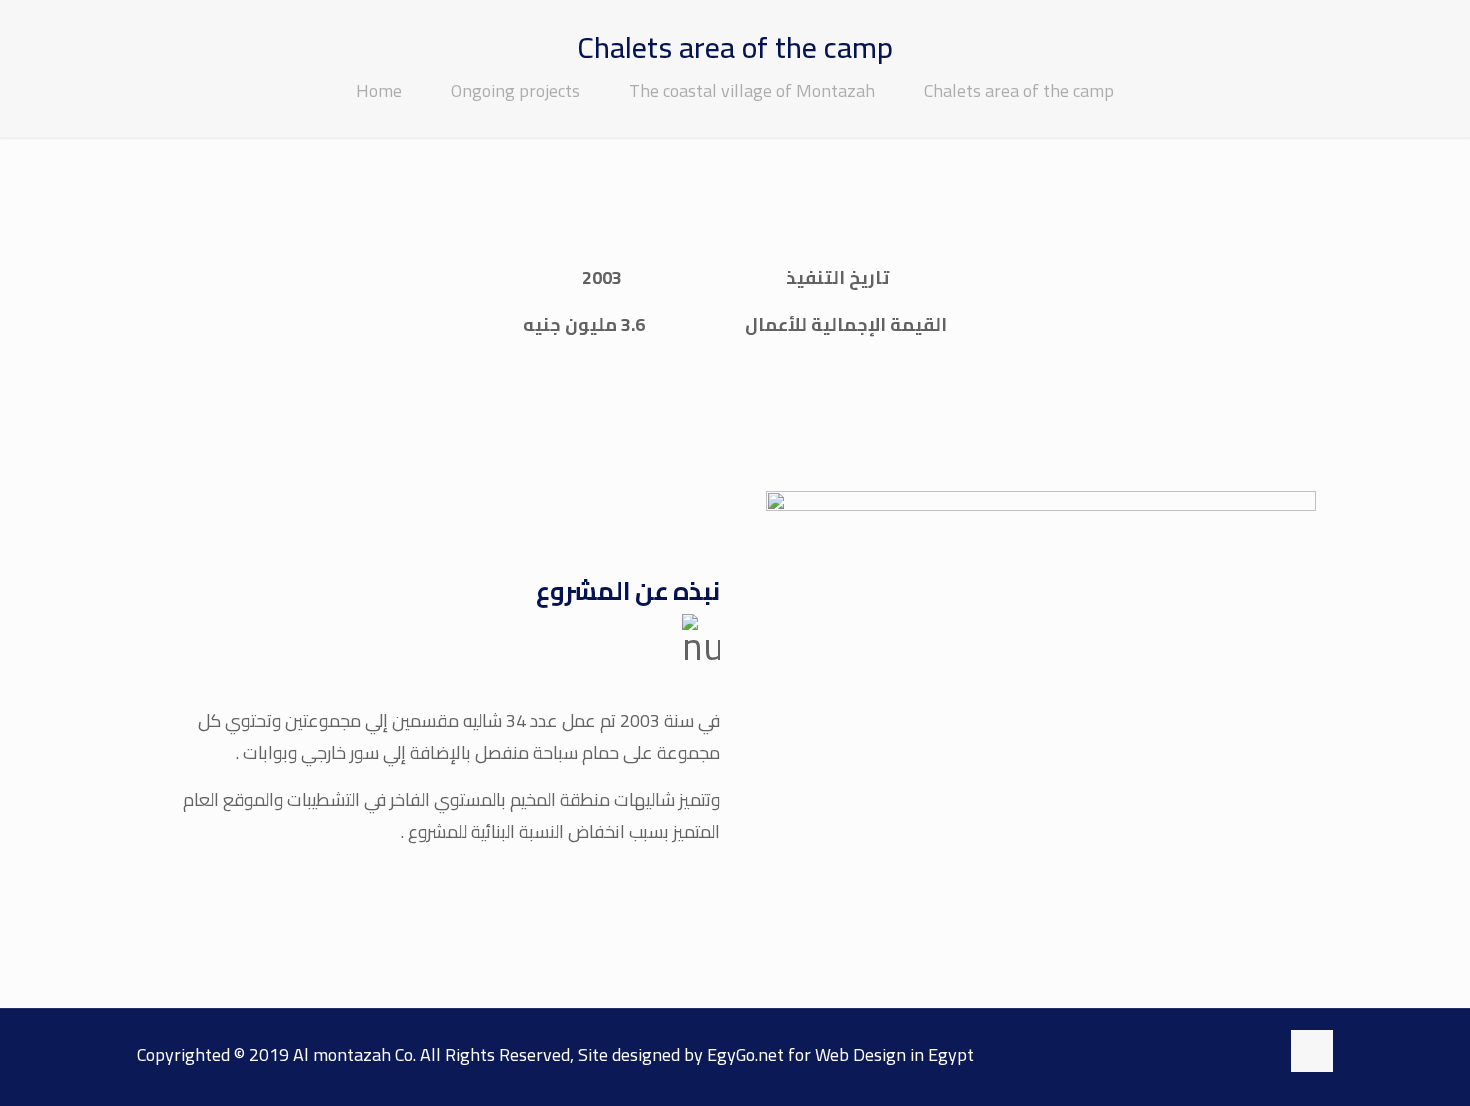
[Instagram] (1254, 1052)
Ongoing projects (515, 90)
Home (379, 90)
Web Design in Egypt (894, 1054)
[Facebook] (1215, 1052)
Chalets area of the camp (1019, 90)
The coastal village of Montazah (752, 90)
